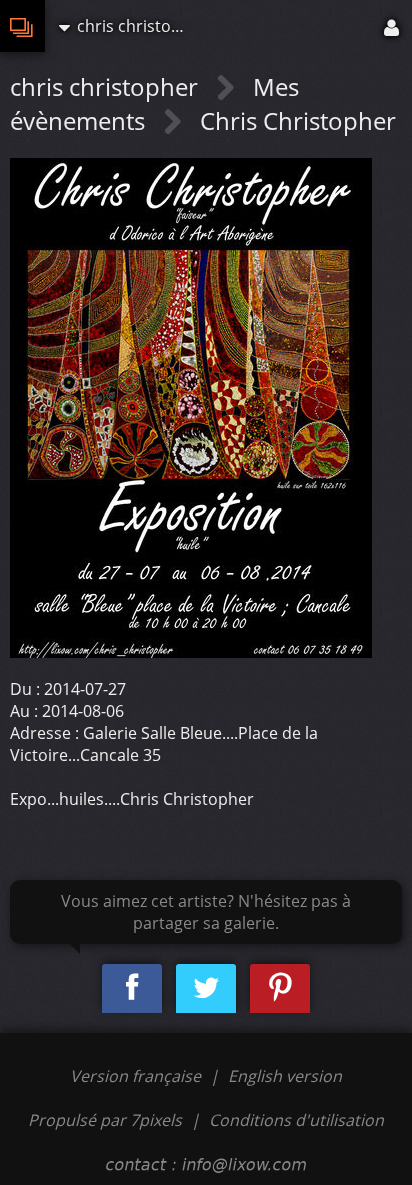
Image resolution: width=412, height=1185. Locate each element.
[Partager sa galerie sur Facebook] (132, 988)
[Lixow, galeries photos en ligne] (22, 26)
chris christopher (107, 86)
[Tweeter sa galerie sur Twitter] (206, 988)
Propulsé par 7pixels (105, 1120)
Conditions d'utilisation (296, 1120)
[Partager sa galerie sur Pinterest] (280, 988)
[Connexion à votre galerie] (393, 26)
